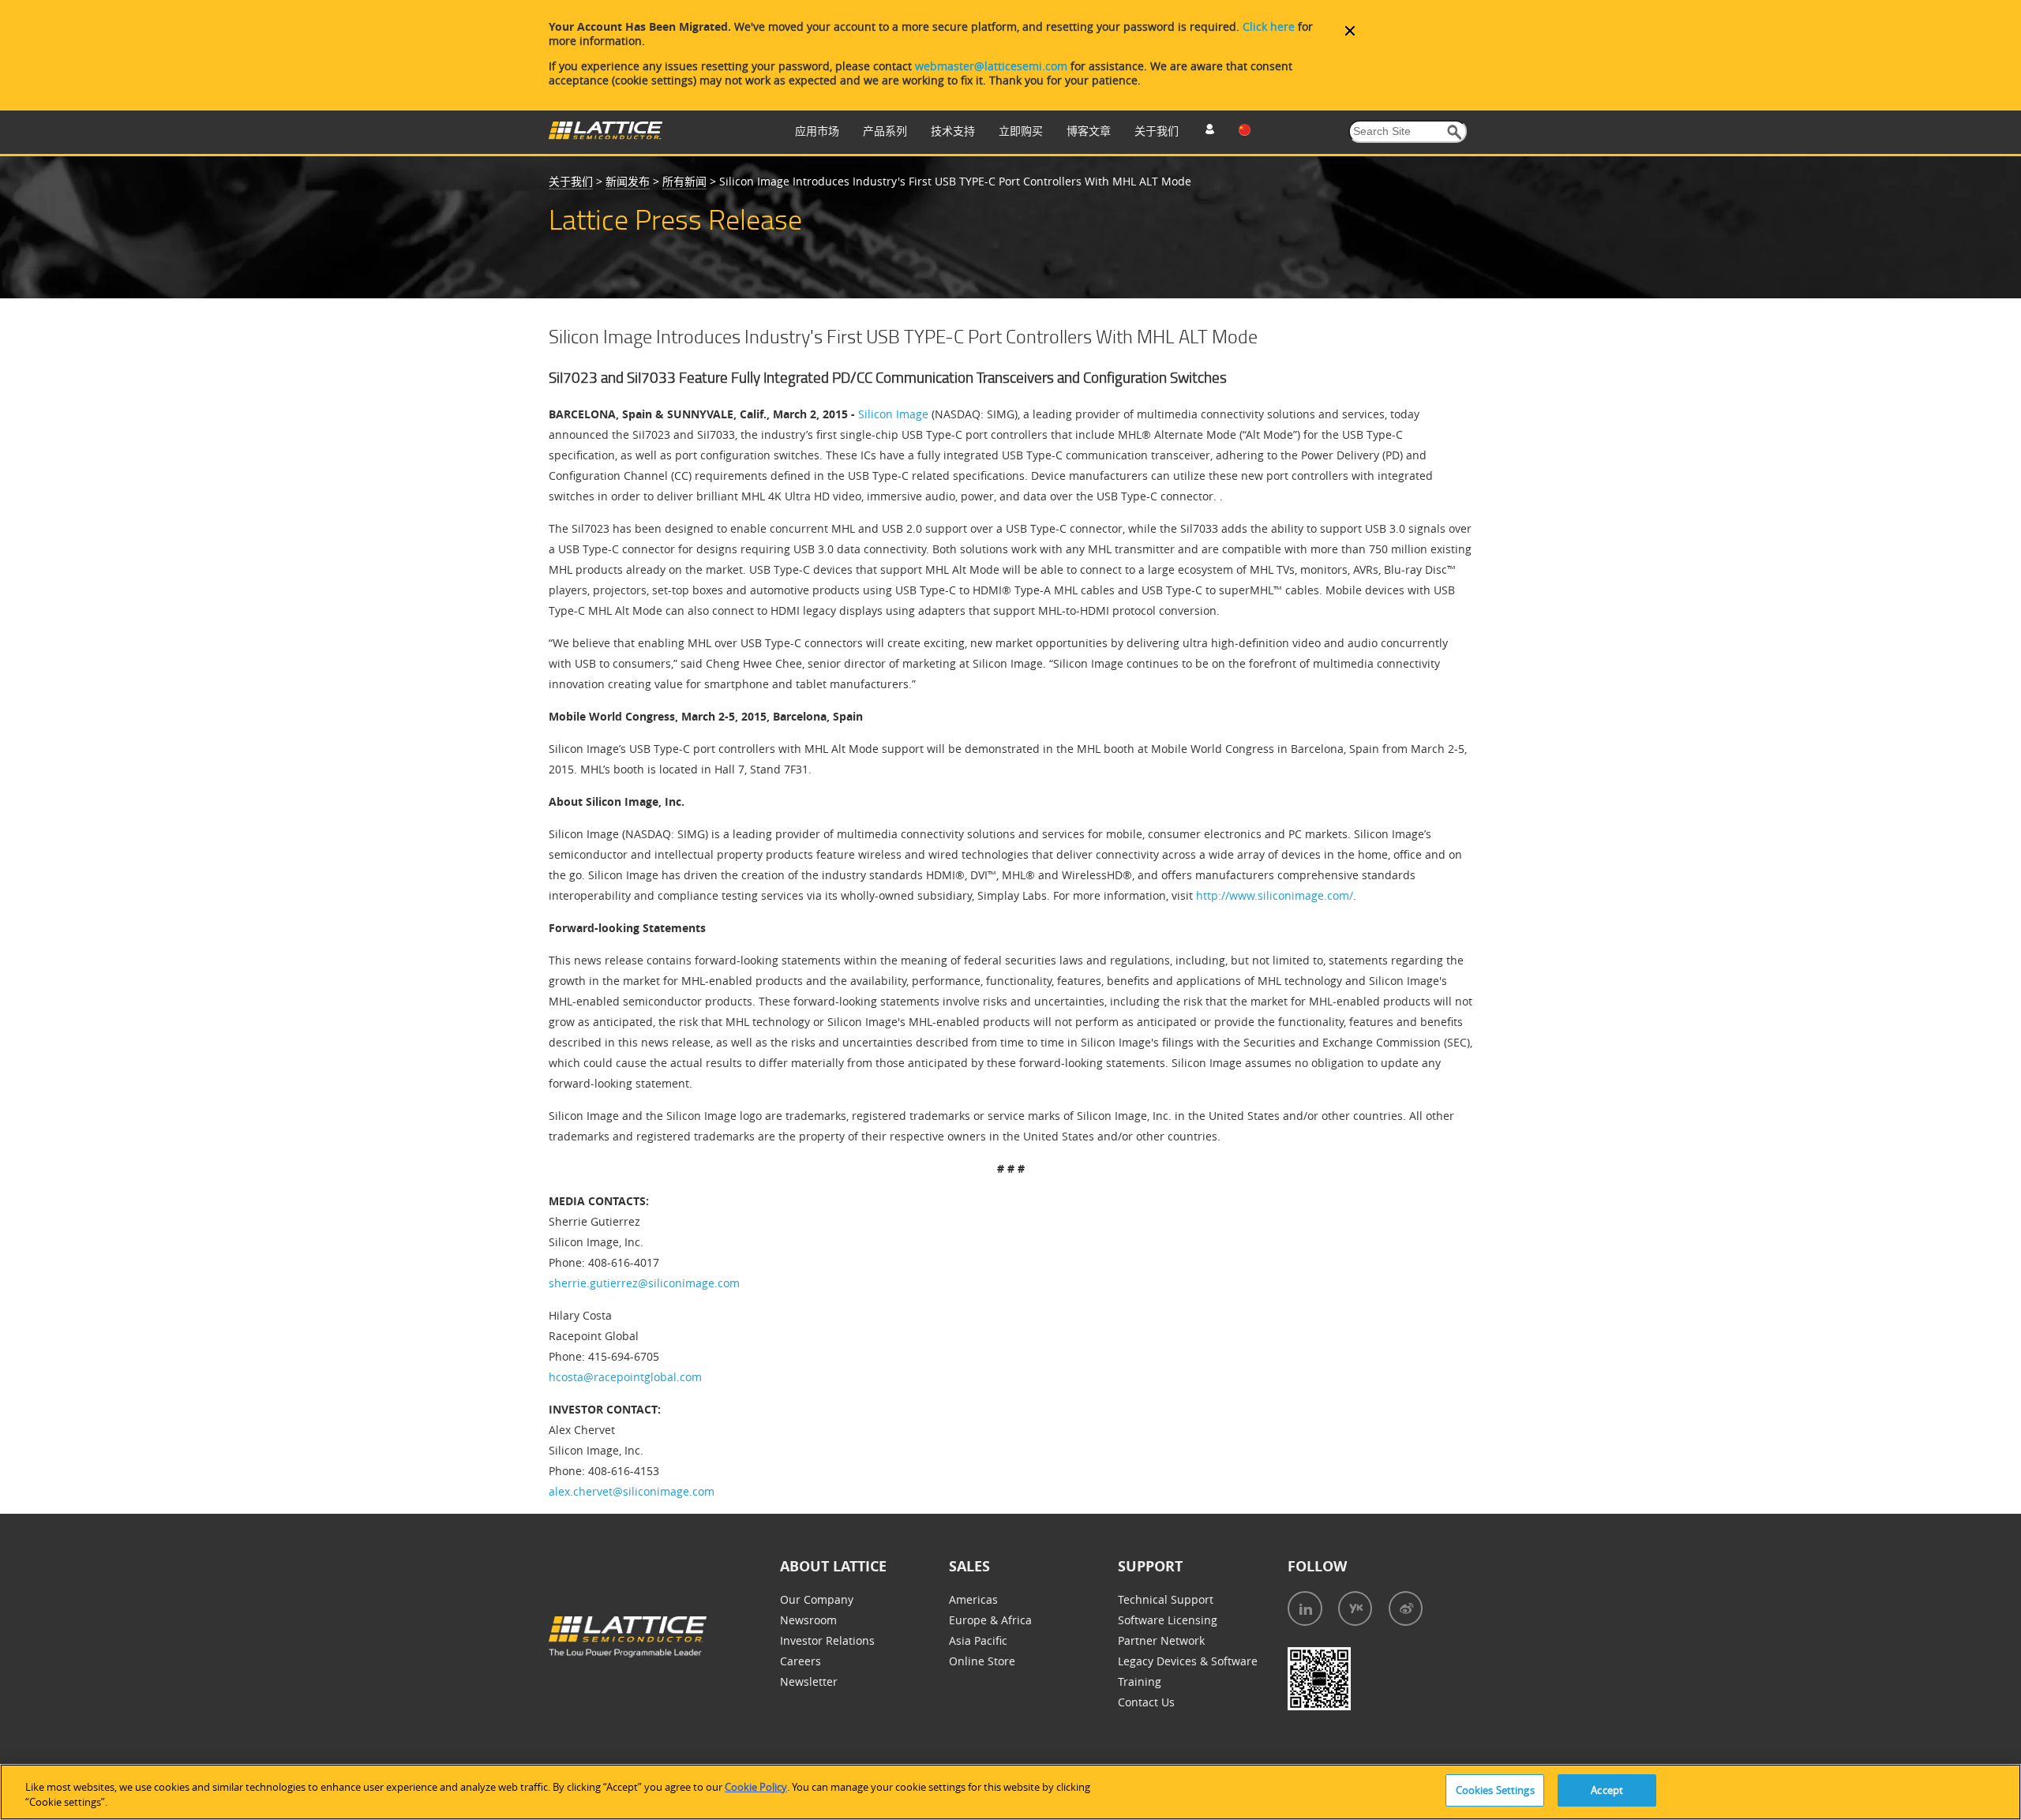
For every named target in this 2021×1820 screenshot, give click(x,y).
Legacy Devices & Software (1188, 1661)
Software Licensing (1168, 1620)
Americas (973, 1599)
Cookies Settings (1495, 1790)
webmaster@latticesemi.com (991, 66)
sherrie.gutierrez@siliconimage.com (644, 1283)
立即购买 (1021, 131)
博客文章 (1089, 131)
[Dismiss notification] (1350, 31)
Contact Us (1146, 1702)
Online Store (982, 1661)
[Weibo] (1406, 1608)
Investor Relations (827, 1640)
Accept (1607, 1790)
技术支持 (953, 131)
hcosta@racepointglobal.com (625, 1377)
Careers (801, 1661)
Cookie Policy (756, 1787)
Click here (1269, 26)
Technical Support (1166, 1599)
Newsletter (809, 1681)
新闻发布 (628, 181)
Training (1140, 1681)
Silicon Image (893, 414)
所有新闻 (684, 181)
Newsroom (808, 1620)
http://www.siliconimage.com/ (1275, 895)
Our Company (817, 1599)
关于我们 (1157, 131)
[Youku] (1355, 1608)
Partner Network (1161, 1640)
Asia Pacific (978, 1640)
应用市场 (817, 131)
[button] (1455, 132)
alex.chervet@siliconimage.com (632, 1491)
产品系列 (885, 131)
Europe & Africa (990, 1620)
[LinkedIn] (1305, 1608)
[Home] (606, 135)
